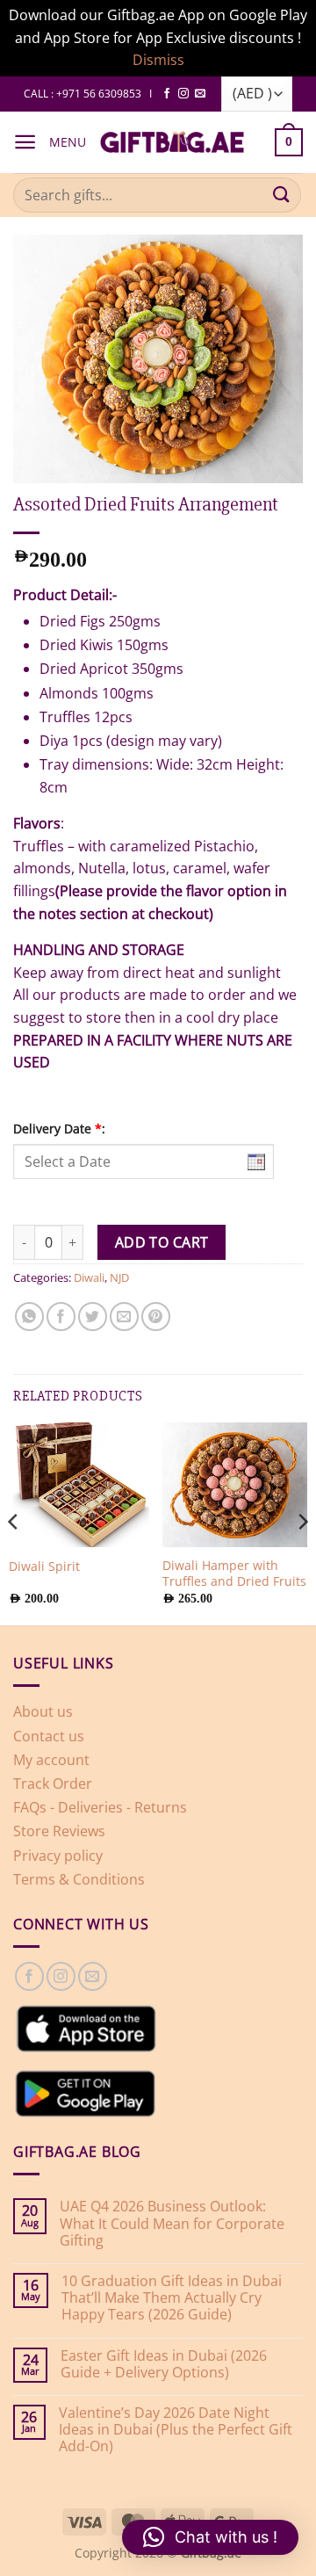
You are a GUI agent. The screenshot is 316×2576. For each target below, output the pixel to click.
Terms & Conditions (79, 1879)
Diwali (89, 1277)
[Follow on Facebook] (167, 94)
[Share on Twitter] (93, 1317)
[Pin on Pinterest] (156, 1317)
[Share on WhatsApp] (29, 1317)
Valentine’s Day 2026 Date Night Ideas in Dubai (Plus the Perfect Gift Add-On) (176, 2430)
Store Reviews (59, 1831)
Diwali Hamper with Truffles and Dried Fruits (234, 1573)
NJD (119, 1277)
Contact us (49, 1736)
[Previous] (14, 1522)
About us (43, 1711)
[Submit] (282, 195)
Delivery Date (59, 1129)
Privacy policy (58, 1856)
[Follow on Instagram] (183, 94)
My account (51, 1760)
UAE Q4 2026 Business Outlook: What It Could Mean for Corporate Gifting (172, 2224)
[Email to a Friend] (124, 1317)
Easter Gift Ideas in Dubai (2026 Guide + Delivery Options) (164, 2364)
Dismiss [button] (158, 60)
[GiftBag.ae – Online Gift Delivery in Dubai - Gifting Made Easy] (172, 142)
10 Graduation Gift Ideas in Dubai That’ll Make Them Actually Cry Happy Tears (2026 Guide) (172, 2298)
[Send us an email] (200, 94)
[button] (25, 142)
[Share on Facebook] (61, 1317)
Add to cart (162, 1242)
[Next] (302, 1522)
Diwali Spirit (44, 1567)
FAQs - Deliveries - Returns (100, 1807)
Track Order (53, 1784)
